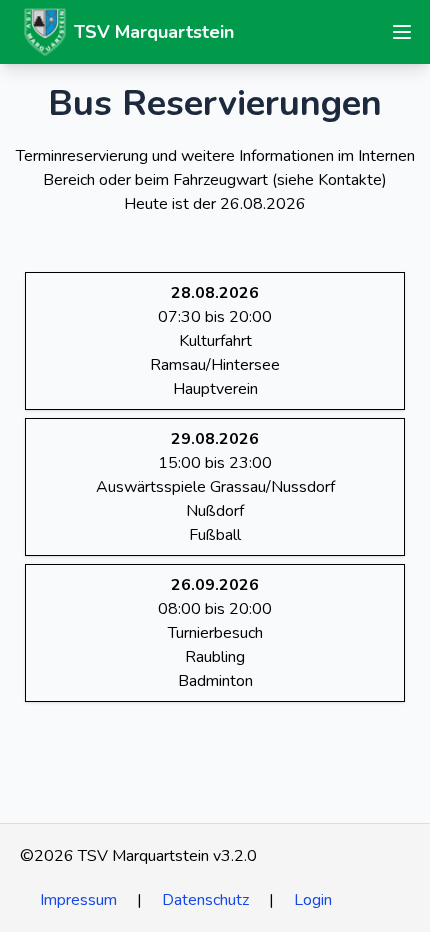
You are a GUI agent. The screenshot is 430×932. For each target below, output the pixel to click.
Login (313, 900)
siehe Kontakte (329, 180)
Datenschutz (205, 900)
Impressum (78, 900)
